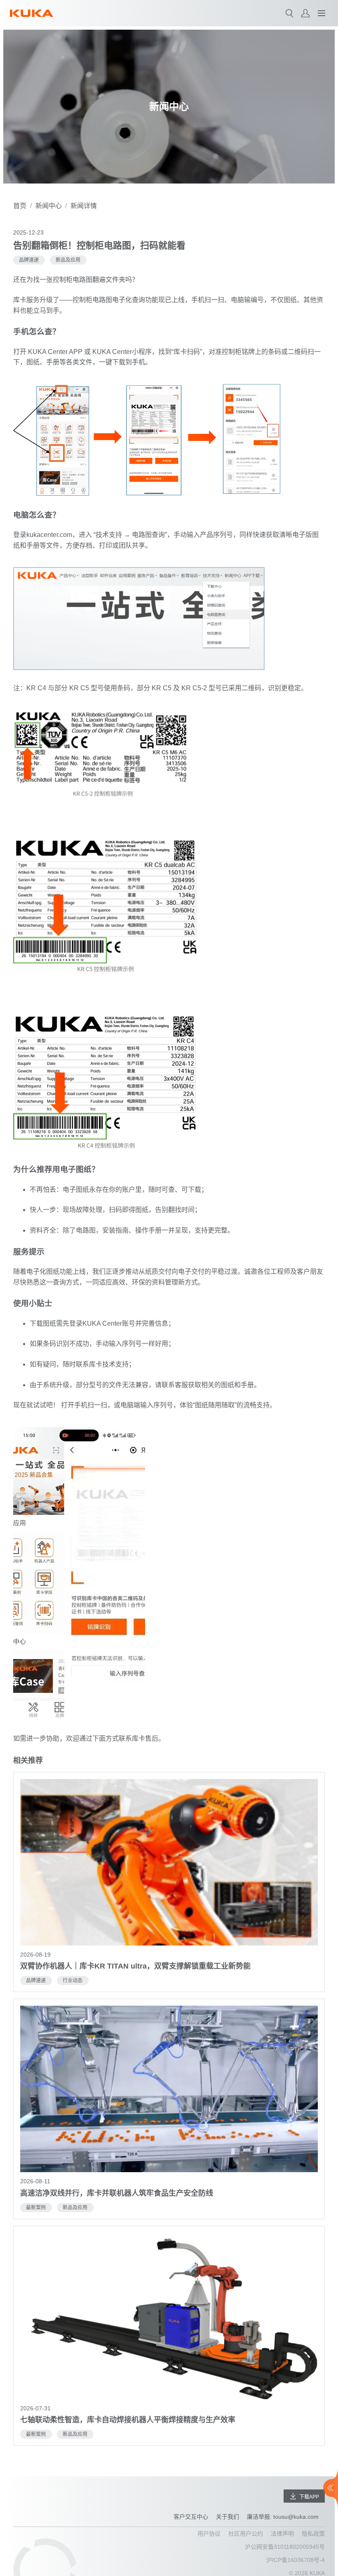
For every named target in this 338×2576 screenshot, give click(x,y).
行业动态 (73, 1981)
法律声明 (282, 2534)
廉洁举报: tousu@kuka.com (283, 2517)
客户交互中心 (191, 2517)
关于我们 (228, 2517)
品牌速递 (29, 260)
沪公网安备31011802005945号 (285, 2547)
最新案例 (36, 2208)
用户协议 (209, 2534)
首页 (20, 206)
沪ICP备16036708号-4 (296, 2560)
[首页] (32, 13)
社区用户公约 (246, 2534)
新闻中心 (49, 206)
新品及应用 (68, 260)
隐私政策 (313, 2534)
